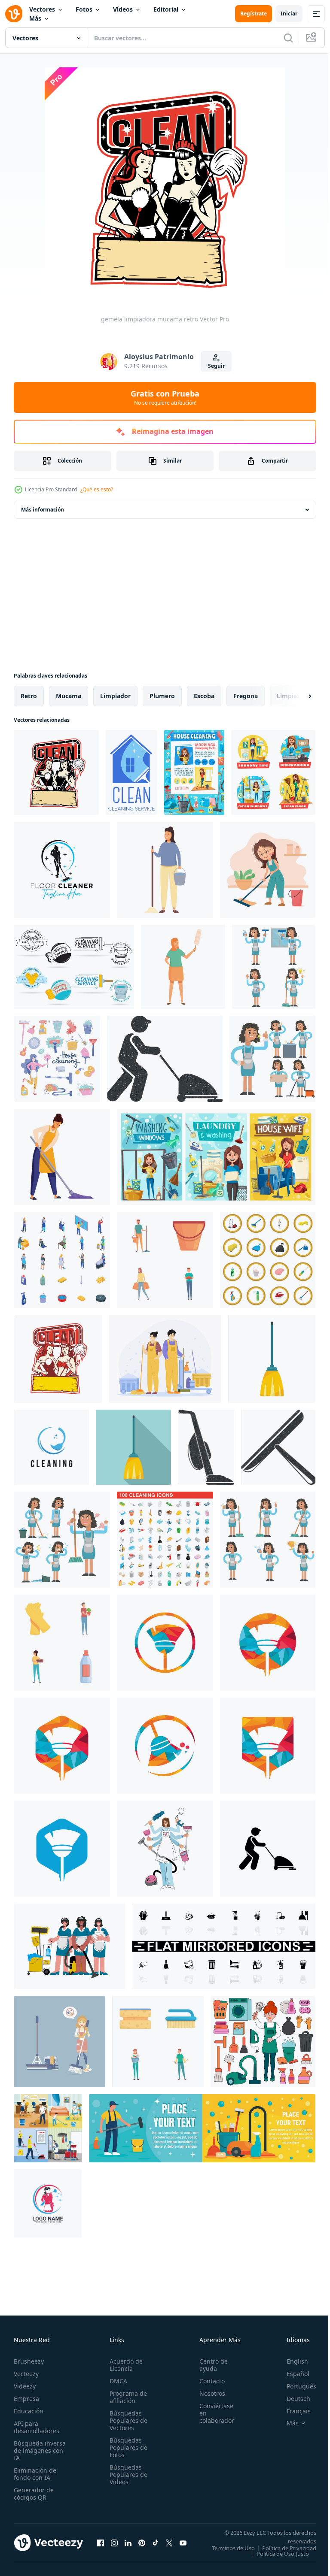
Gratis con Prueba (165, 397)
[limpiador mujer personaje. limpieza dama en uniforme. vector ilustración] (274, 967)
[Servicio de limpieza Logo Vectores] (74, 967)
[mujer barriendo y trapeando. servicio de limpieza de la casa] (194, 772)
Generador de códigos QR (34, 2494)
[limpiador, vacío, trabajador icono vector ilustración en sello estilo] (165, 1059)
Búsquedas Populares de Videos (126, 2475)
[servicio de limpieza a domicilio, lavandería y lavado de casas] (216, 1157)
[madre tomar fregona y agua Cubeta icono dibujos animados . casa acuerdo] (165, 870)
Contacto (207, 2381)
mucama (69, 696)
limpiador (115, 696)
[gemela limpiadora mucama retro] (56, 772)
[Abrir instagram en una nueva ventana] (114, 2546)
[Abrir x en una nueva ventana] (169, 2546)
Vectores (42, 9)
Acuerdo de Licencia (124, 2365)
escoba (204, 696)
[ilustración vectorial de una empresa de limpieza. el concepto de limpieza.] (165, 1849)
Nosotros (208, 2393)
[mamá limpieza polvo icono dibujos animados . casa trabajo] (183, 967)
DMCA (116, 2381)
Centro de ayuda (209, 2365)
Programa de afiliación (126, 2397)
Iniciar (289, 14)
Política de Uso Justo (276, 2559)
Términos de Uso (288, 2548)
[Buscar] (288, 38)
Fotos (84, 9)
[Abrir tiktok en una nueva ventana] (156, 2546)
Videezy (25, 2386)
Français (292, 2411)
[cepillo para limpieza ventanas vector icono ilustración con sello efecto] (278, 1447)
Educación (29, 2411)
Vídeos (123, 9)
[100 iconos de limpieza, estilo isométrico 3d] (165, 1540)
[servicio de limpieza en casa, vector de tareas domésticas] (131, 772)
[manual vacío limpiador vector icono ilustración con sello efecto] (206, 1447)
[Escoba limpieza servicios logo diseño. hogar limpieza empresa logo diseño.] (165, 1643)
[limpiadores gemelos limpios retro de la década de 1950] (58, 1359)
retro (29, 696)
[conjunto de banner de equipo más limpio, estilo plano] (202, 2128)
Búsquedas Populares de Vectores (126, 2420)
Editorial (166, 9)
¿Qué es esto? (97, 489)
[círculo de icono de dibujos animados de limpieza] (268, 1260)
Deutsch (292, 2399)
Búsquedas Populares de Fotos (126, 2447)
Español (292, 2374)
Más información (43, 510)
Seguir (216, 366)
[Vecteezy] (14, 14)
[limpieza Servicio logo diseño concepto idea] (51, 1447)
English (291, 2361)
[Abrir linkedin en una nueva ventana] (128, 2546)
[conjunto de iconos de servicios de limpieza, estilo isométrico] (62, 1260)
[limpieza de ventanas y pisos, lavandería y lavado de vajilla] (273, 772)
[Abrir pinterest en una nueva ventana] (142, 2546)
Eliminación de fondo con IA (35, 2474)
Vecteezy (26, 2374)
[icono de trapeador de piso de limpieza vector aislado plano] (272, 1359)
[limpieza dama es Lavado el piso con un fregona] (62, 1157)
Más (35, 18)
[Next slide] (296, 696)
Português (295, 2386)
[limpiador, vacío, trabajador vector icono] (268, 1849)
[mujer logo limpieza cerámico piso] (62, 870)
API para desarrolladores (37, 2427)
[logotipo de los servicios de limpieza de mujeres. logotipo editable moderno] (48, 2203)
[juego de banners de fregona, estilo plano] (48, 2128)
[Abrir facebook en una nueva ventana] (101, 2546)
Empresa (26, 2399)
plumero (162, 696)
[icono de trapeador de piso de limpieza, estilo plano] (133, 1447)
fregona (246, 696)
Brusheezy (29, 2361)
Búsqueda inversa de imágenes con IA (40, 2450)
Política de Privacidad (283, 2554)
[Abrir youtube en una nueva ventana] (183, 2546)
